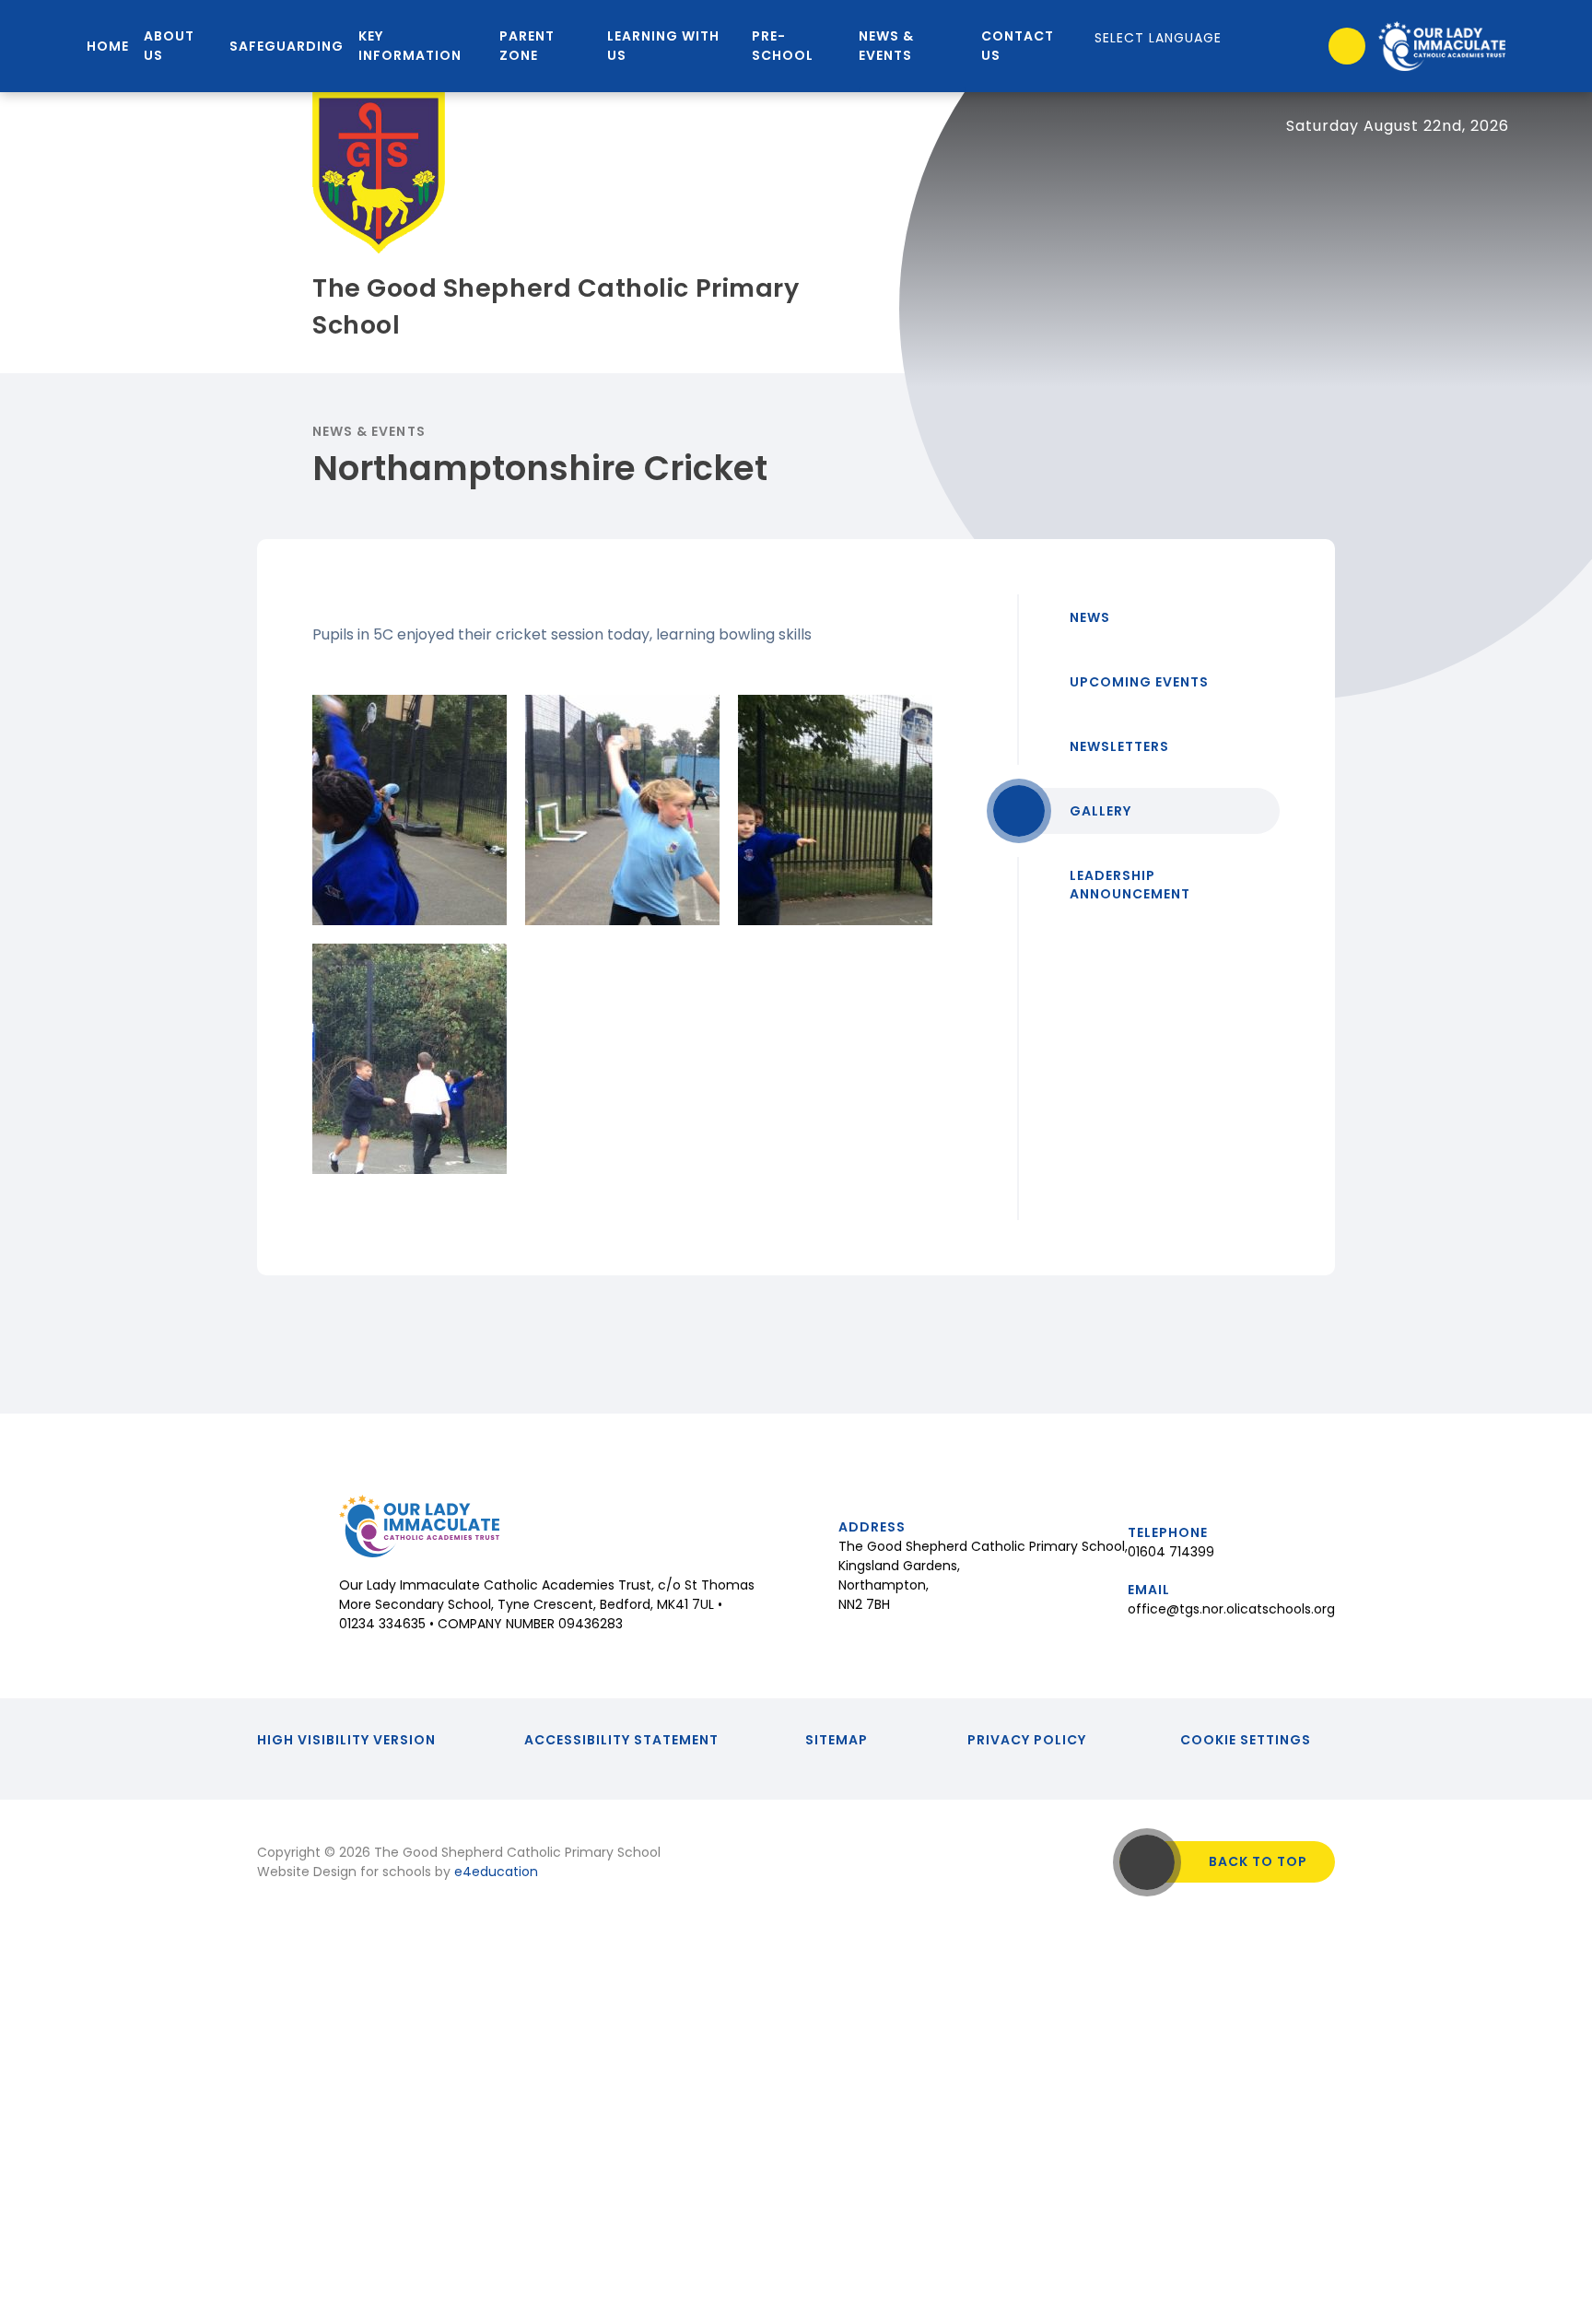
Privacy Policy (1027, 1740)
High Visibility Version (346, 1740)
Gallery (1100, 811)
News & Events (369, 431)
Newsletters (1119, 746)
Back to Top (1258, 1861)
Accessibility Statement (621, 1740)
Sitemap (837, 1740)
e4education (496, 1872)
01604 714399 (1171, 1552)
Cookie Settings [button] (1246, 1740)
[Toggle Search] (1347, 46)
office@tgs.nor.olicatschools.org (1231, 1609)
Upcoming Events (1139, 682)
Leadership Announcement (1130, 885)
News (1090, 617)
